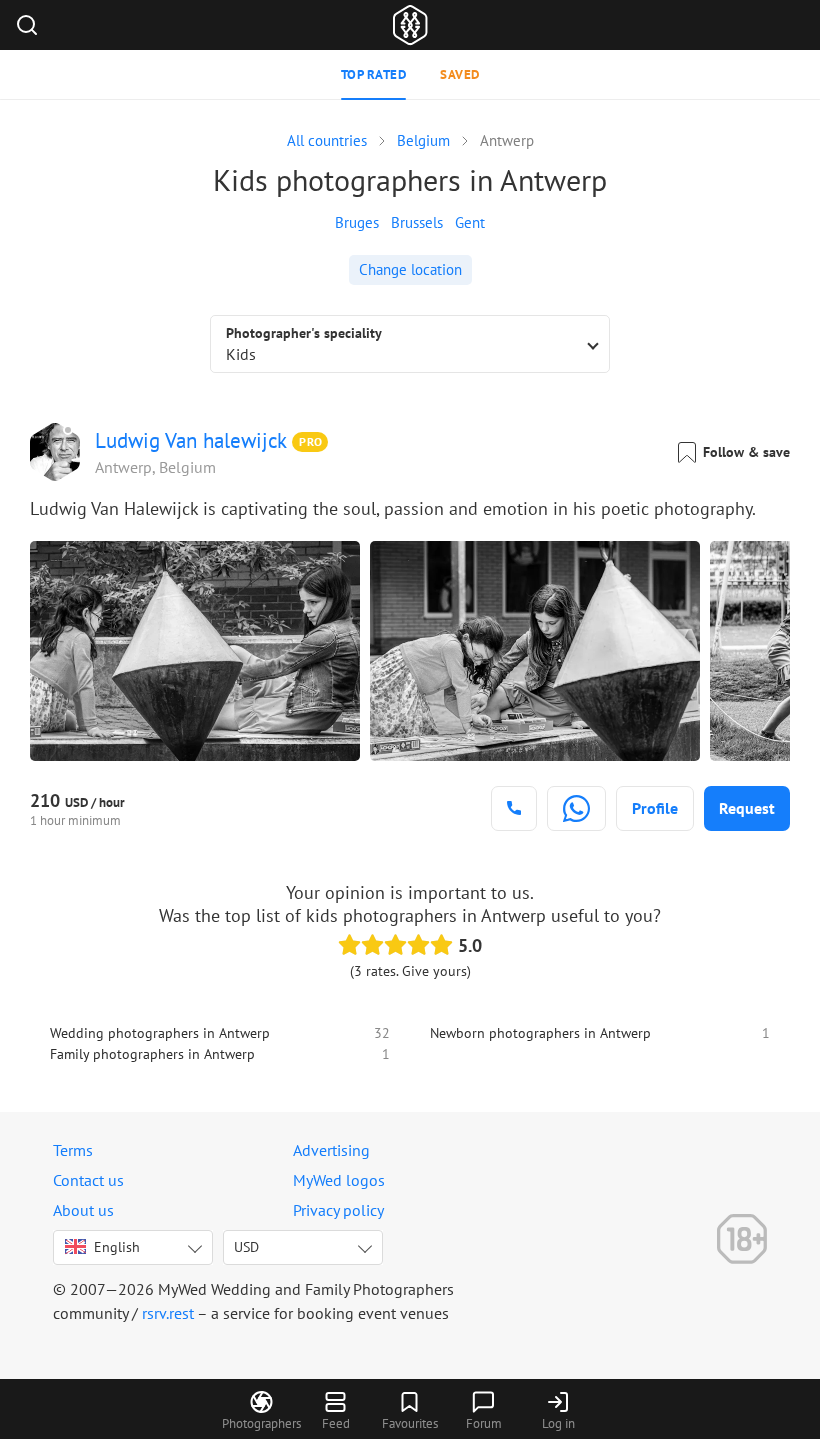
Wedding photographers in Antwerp (160, 1033)
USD (246, 1247)
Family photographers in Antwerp (152, 1054)
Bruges (357, 222)
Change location (410, 269)
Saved (460, 74)
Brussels (417, 222)
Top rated (374, 74)
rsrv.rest (168, 1313)
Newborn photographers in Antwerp (540, 1033)
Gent (470, 222)
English (117, 1247)
